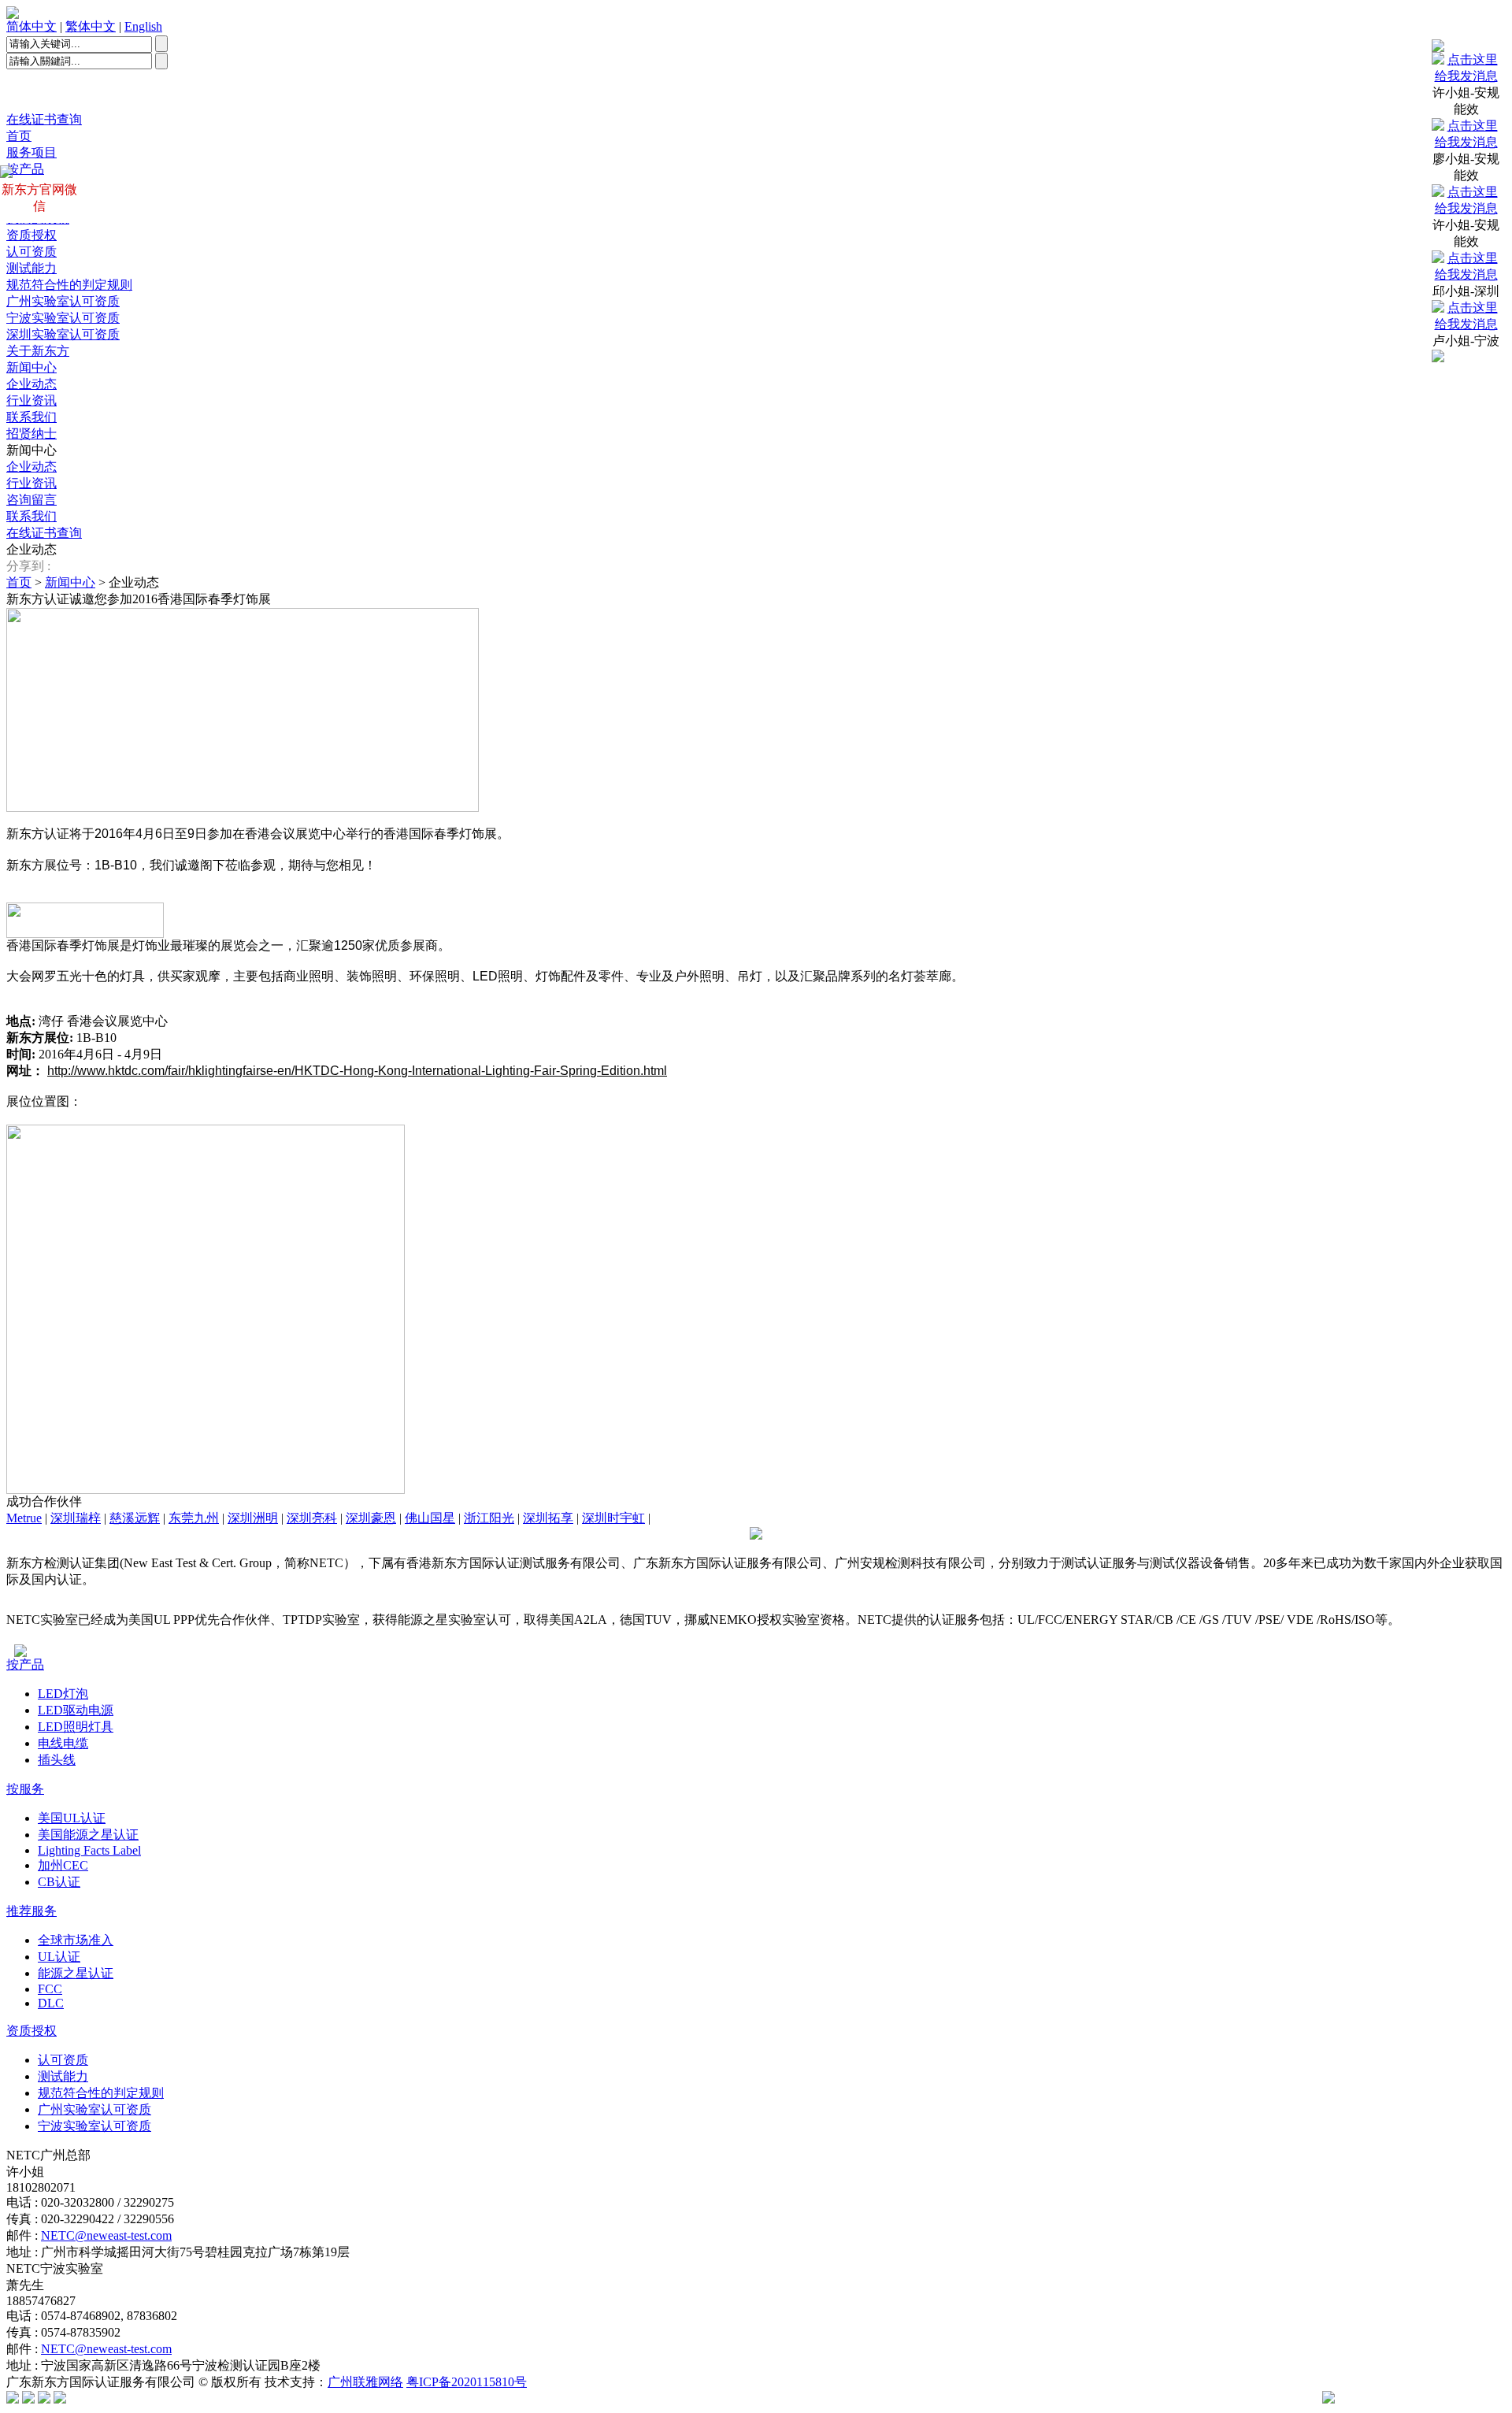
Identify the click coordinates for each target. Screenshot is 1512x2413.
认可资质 (31, 252)
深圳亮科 (312, 1518)
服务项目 (31, 152)
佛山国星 (430, 1518)
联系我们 (31, 417)
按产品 (25, 1664)
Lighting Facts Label (89, 1850)
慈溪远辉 (135, 1518)
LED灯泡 (63, 1694)
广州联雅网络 (365, 2382)
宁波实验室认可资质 (63, 318)
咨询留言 (31, 500)
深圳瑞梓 (76, 1518)
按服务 (25, 1789)
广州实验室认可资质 (63, 301)
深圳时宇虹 (613, 1518)
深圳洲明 (253, 1518)
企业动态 (31, 384)
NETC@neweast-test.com (106, 2235)
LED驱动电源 (76, 1710)
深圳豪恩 (371, 1518)
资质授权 (31, 235)
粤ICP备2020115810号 (467, 2382)
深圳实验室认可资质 (63, 334)
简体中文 (31, 26)
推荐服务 (31, 1911)
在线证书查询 (44, 119)
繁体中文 (91, 26)
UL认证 (59, 1957)
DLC (51, 2003)
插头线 (57, 1760)
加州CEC (63, 1865)
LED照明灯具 (76, 1727)
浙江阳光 (489, 1518)
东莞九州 (194, 1518)
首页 (19, 136)
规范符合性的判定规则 (69, 285)
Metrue (24, 1518)
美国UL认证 (72, 1818)
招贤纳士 (31, 434)
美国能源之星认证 (88, 1835)
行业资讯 (31, 400)
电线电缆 (63, 1743)
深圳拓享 (548, 1518)
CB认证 (59, 1882)
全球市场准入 (76, 1940)
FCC (50, 1989)
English (143, 26)
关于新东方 (38, 351)
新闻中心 (31, 367)
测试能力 (31, 268)
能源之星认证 (76, 1973)
